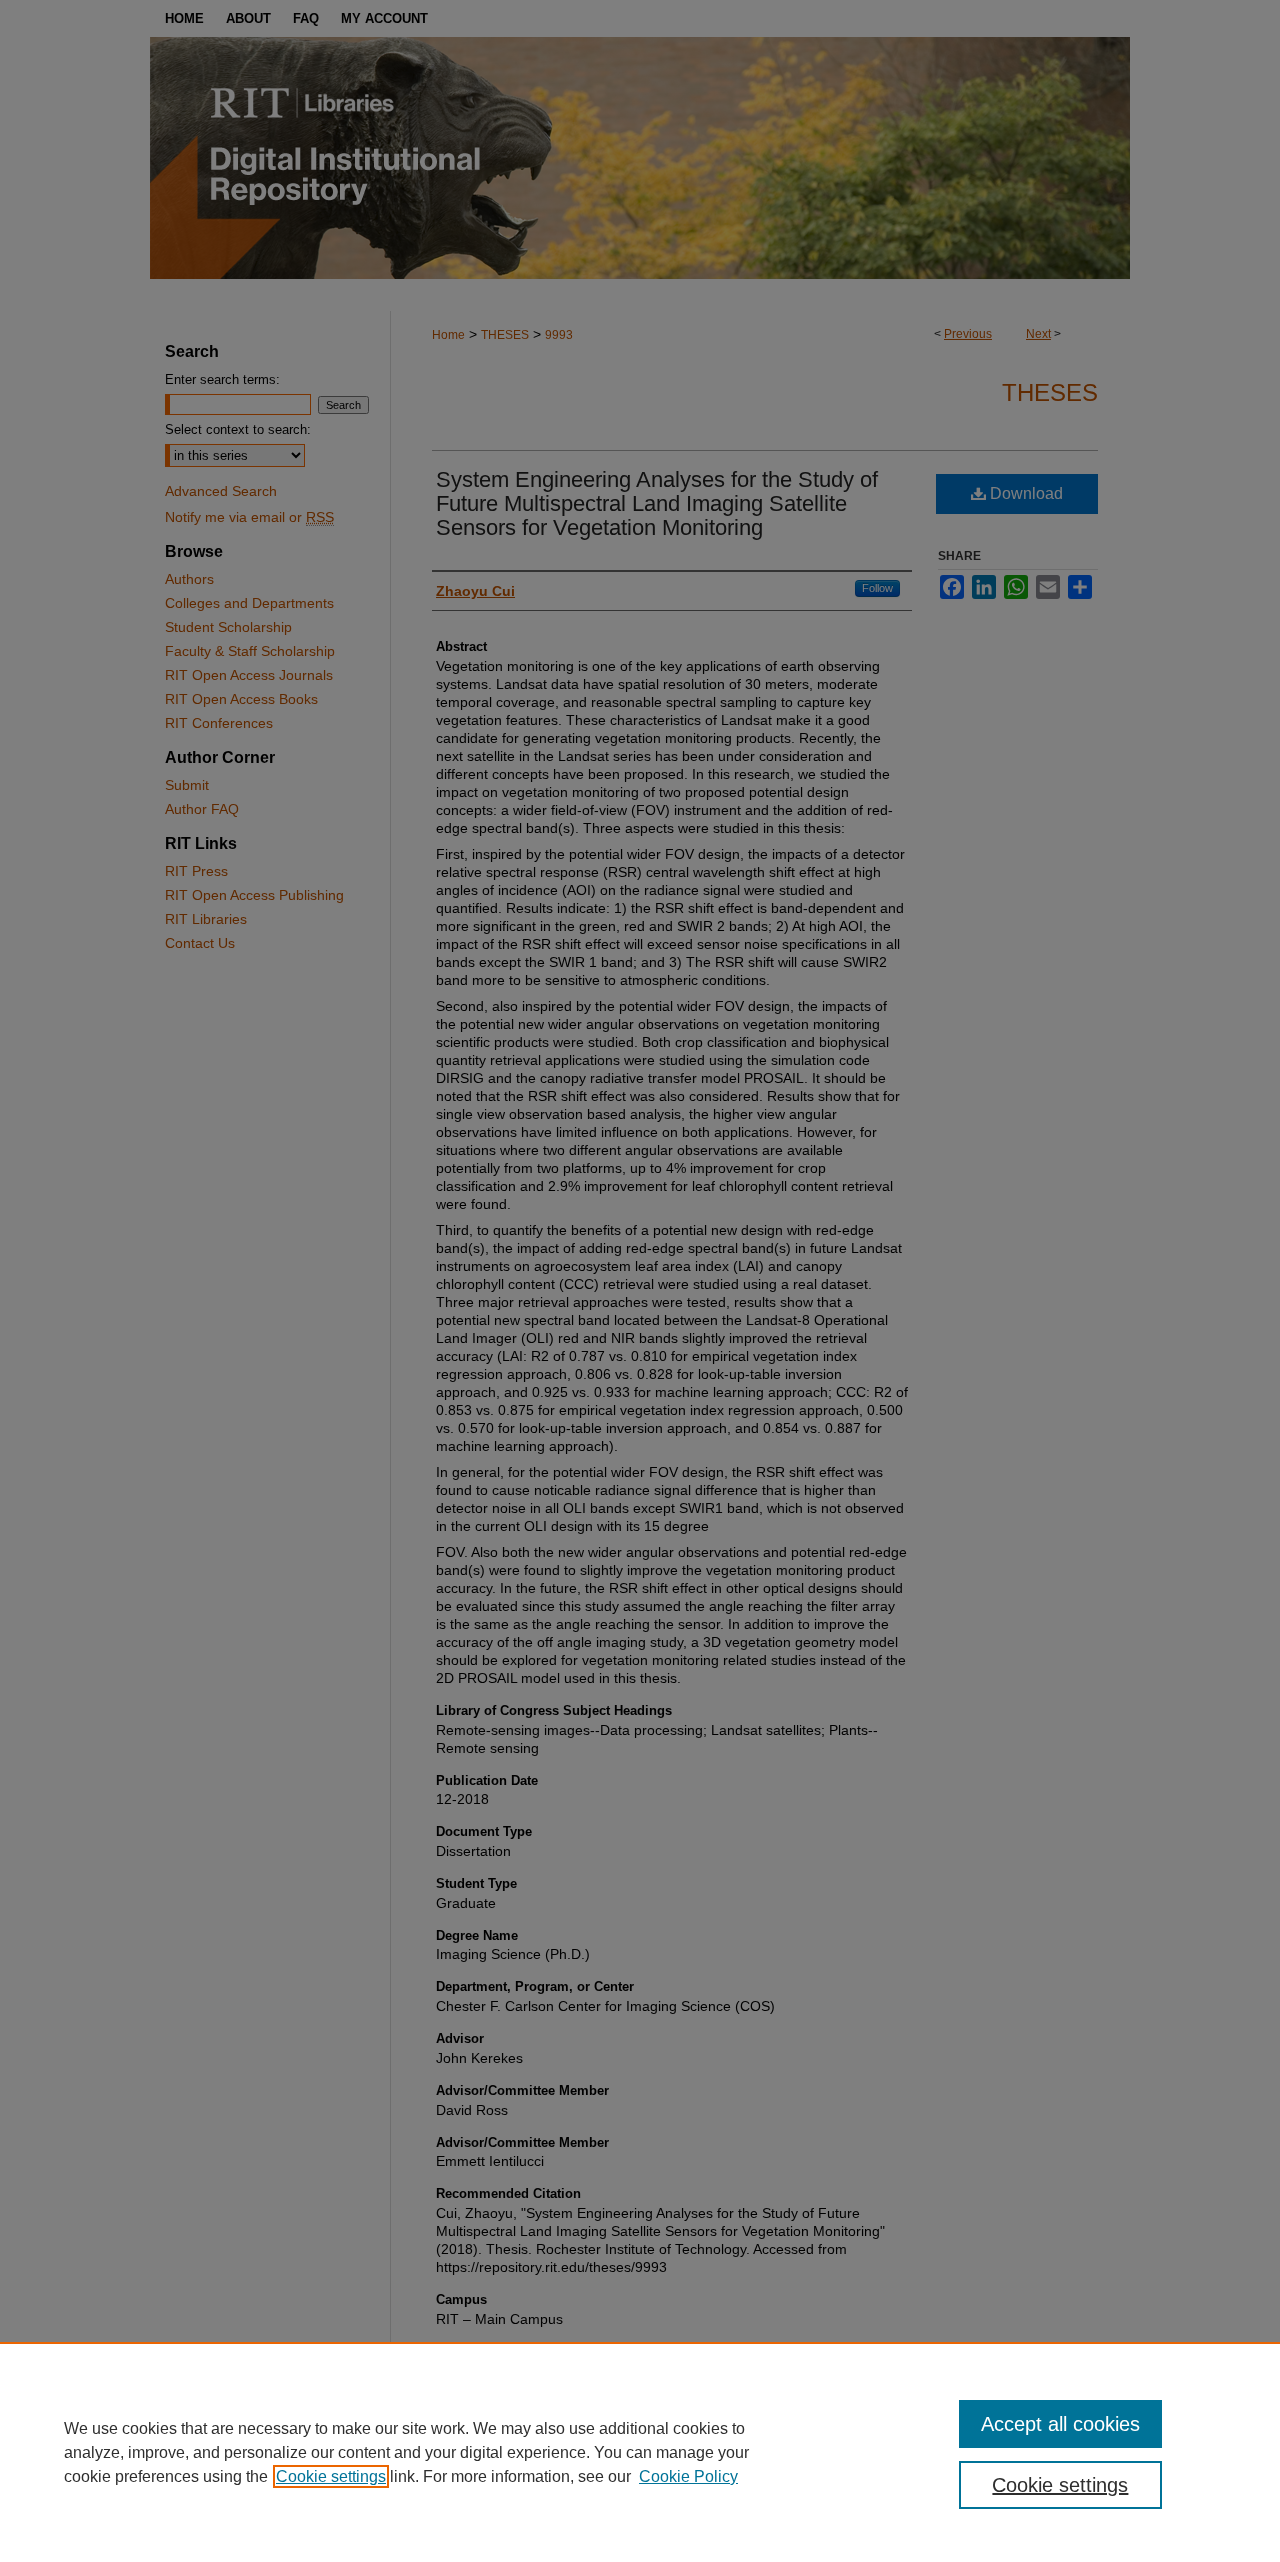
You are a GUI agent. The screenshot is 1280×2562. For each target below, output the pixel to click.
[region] (640, 2452)
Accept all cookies (1060, 2424)
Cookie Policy (688, 2476)
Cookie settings (331, 2476)
